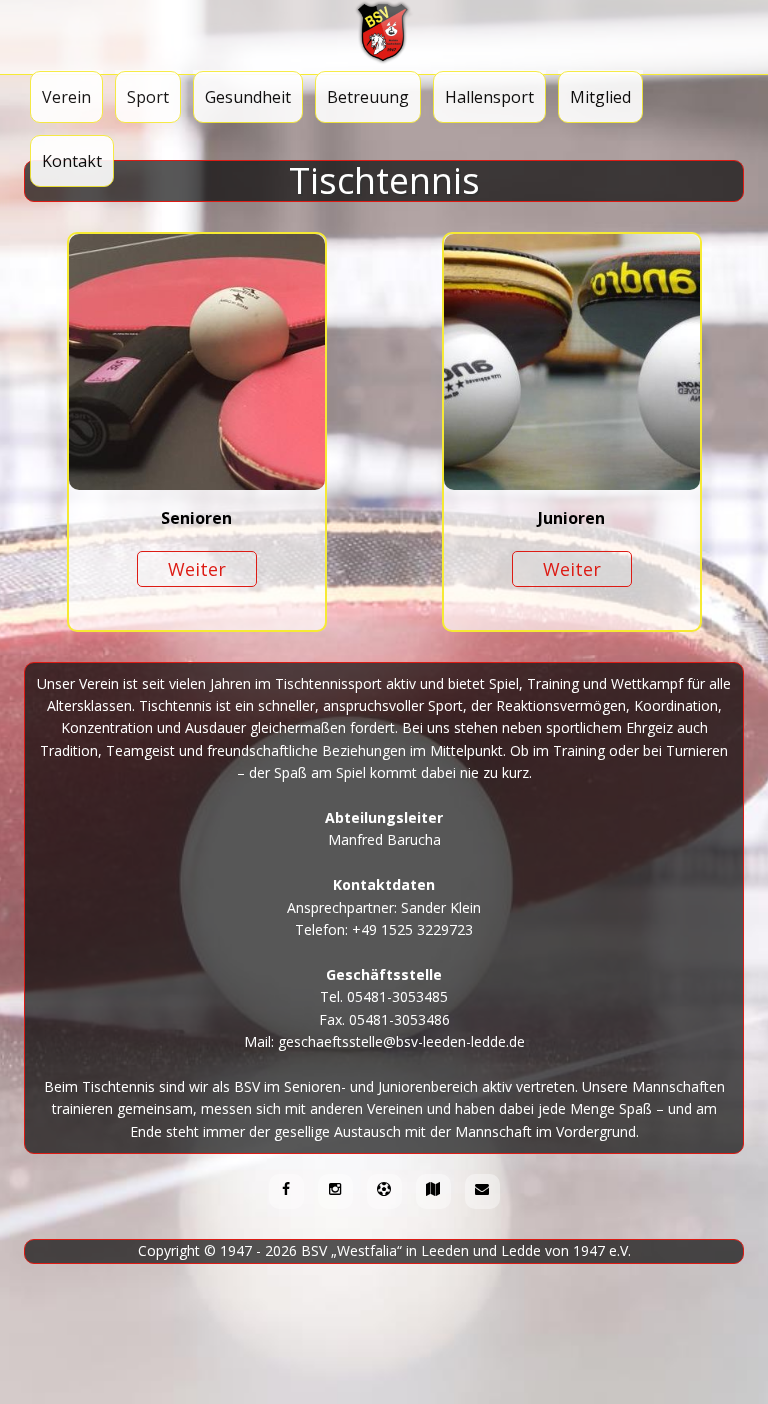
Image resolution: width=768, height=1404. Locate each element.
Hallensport (489, 97)
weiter (197, 569)
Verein (66, 97)
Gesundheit (248, 97)
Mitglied (600, 97)
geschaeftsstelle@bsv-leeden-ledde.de (401, 1041)
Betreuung (368, 97)
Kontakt (72, 161)
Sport (148, 97)
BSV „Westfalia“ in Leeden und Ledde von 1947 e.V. (466, 1250)
